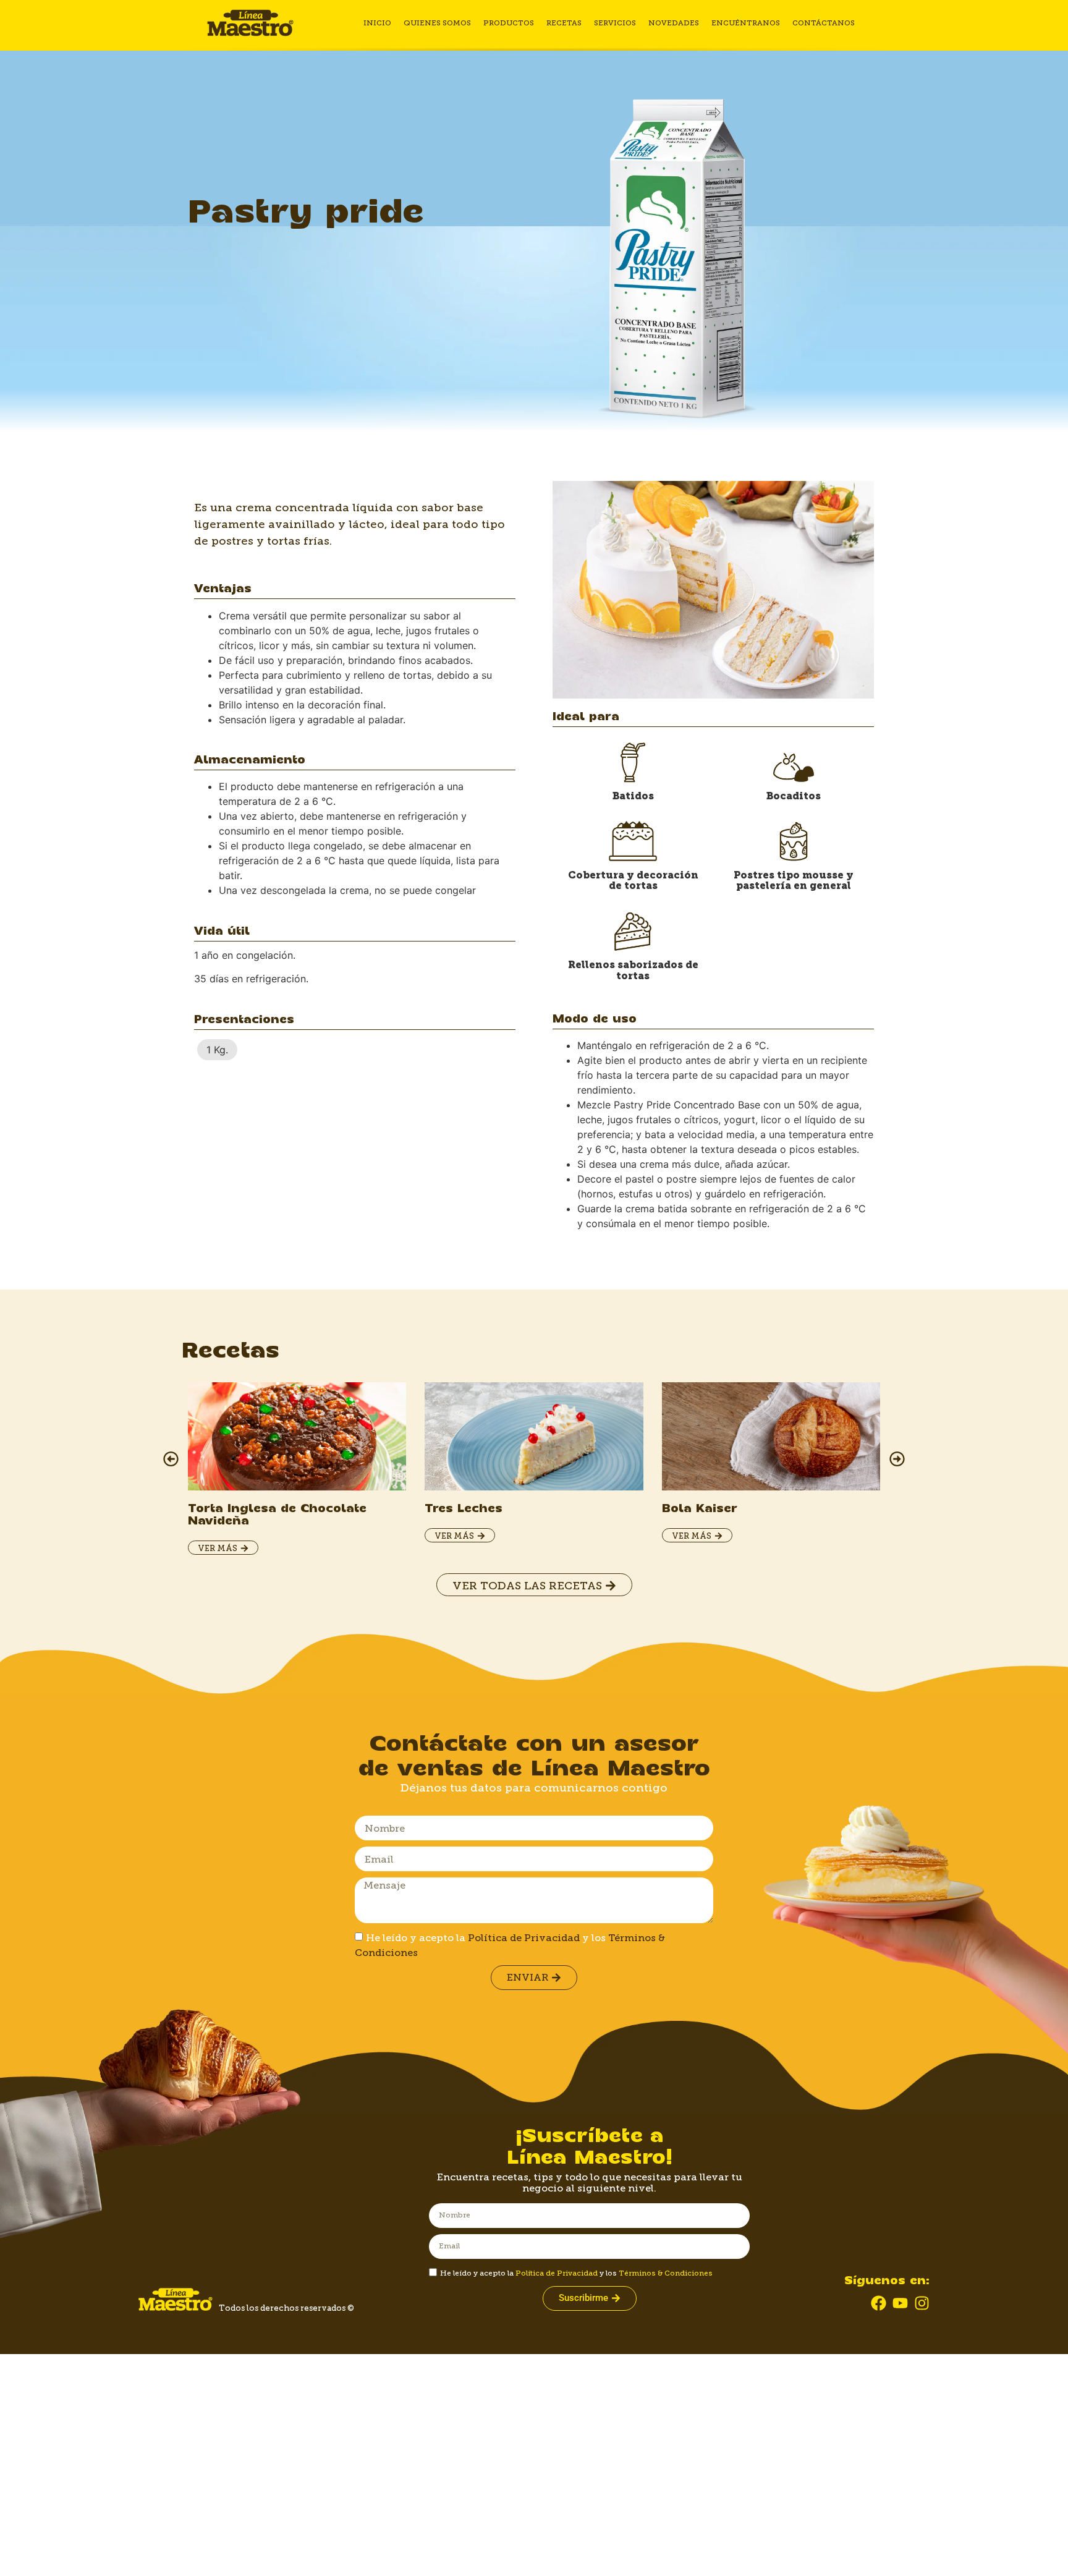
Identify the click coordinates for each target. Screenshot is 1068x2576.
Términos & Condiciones (666, 2273)
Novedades (674, 23)
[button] (171, 1459)
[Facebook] (879, 2303)
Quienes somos (437, 23)
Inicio (377, 23)
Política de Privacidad (524, 1938)
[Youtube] (900, 2303)
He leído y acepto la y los (576, 2273)
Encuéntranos (746, 23)
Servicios (615, 23)
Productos (509, 23)
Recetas (564, 23)
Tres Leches (464, 1509)
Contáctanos (824, 23)
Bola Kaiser (700, 1509)
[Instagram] (922, 2303)
